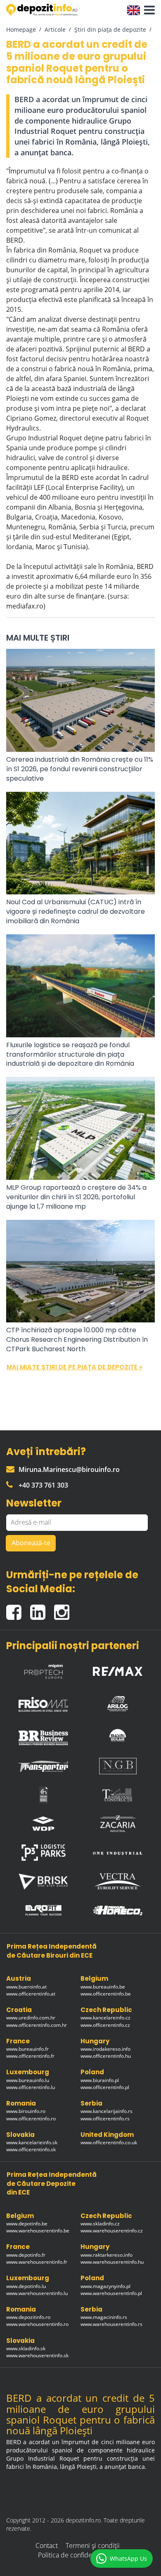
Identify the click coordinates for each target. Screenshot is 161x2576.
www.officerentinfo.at (31, 1994)
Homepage (21, 29)
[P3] (43, 1853)
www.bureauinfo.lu (28, 2080)
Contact (47, 2546)
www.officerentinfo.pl (105, 2087)
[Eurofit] (43, 1910)
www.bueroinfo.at (26, 1987)
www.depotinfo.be (27, 2224)
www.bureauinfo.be (103, 1987)
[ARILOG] (118, 1702)
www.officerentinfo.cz (105, 2025)
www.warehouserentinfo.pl (111, 2293)
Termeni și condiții (93, 2546)
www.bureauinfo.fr (27, 2049)
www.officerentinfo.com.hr (37, 2025)
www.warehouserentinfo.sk (37, 2355)
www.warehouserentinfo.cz (112, 2231)
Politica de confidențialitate (78, 2555)
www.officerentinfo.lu (31, 2087)
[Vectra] (118, 1881)
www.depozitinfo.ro (28, 2317)
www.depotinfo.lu (26, 2286)
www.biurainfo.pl (100, 2080)
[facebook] (18, 1609)
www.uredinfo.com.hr (31, 2018)
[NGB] (118, 1766)
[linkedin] (42, 1609)
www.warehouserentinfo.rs (111, 2324)
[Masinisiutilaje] (118, 1735)
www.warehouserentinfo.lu (37, 2293)
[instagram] (64, 1609)
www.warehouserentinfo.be (38, 2231)
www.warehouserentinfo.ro (37, 2324)
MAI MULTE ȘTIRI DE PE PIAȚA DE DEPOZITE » (75, 1367)
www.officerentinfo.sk (31, 2149)
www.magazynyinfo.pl (105, 2286)
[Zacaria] (118, 1824)
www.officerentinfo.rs (105, 2119)
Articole (55, 29)
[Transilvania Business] (43, 1795)
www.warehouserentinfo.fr (37, 2262)
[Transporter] (43, 1766)
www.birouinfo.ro (26, 2111)
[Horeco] (118, 1910)
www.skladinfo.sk (26, 2348)
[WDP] (43, 1824)
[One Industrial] (118, 1853)
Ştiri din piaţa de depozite (110, 29)
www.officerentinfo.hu (106, 2056)
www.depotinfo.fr (26, 2255)
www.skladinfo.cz (100, 2224)
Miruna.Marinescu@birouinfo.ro (69, 1469)
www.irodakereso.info (105, 2049)
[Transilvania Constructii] (118, 1795)
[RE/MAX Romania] (118, 1669)
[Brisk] (43, 1882)
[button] (147, 10)
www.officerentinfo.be (106, 1994)
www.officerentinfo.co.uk (109, 2142)
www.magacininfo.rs (104, 2317)
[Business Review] (43, 1735)
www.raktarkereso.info (107, 2255)
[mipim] (43, 1669)
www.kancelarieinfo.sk (32, 2142)
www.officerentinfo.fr (30, 2056)
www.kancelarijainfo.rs (107, 2111)
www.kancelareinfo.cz (105, 2018)
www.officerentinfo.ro (31, 2119)
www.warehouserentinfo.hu (112, 2262)
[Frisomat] (43, 1702)
